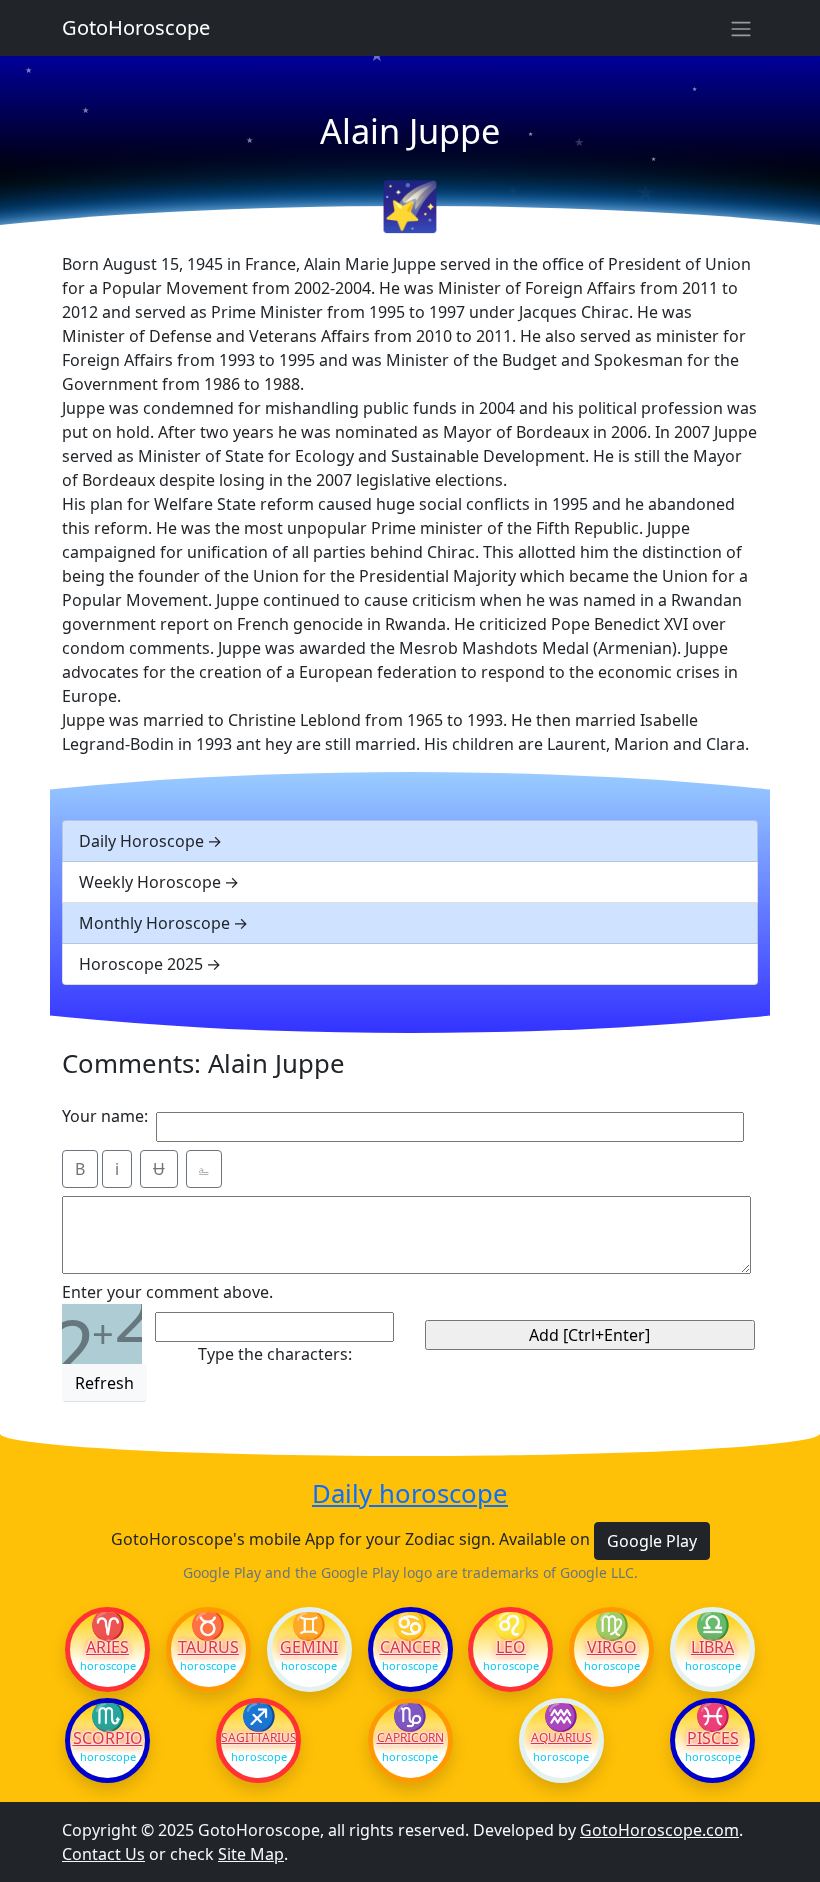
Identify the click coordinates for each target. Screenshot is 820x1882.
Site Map (251, 1854)
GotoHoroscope (136, 27)
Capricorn (410, 1738)
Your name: (105, 1116)
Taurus (208, 1647)
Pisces (713, 1738)
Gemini (309, 1647)
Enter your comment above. (167, 1292)
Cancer (410, 1647)
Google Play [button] (652, 1541)
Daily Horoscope (141, 841)
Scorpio (108, 1738)
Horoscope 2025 (141, 964)
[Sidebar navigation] (741, 28)
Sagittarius (258, 1738)
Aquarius (561, 1738)
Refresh (104, 1383)
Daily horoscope (410, 1494)
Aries (107, 1647)
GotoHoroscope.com (659, 1830)
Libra (712, 1647)
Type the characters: (275, 1354)
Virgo (612, 1647)
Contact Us (103, 1854)
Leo (511, 1647)
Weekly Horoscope (150, 882)
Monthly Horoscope (154, 923)
